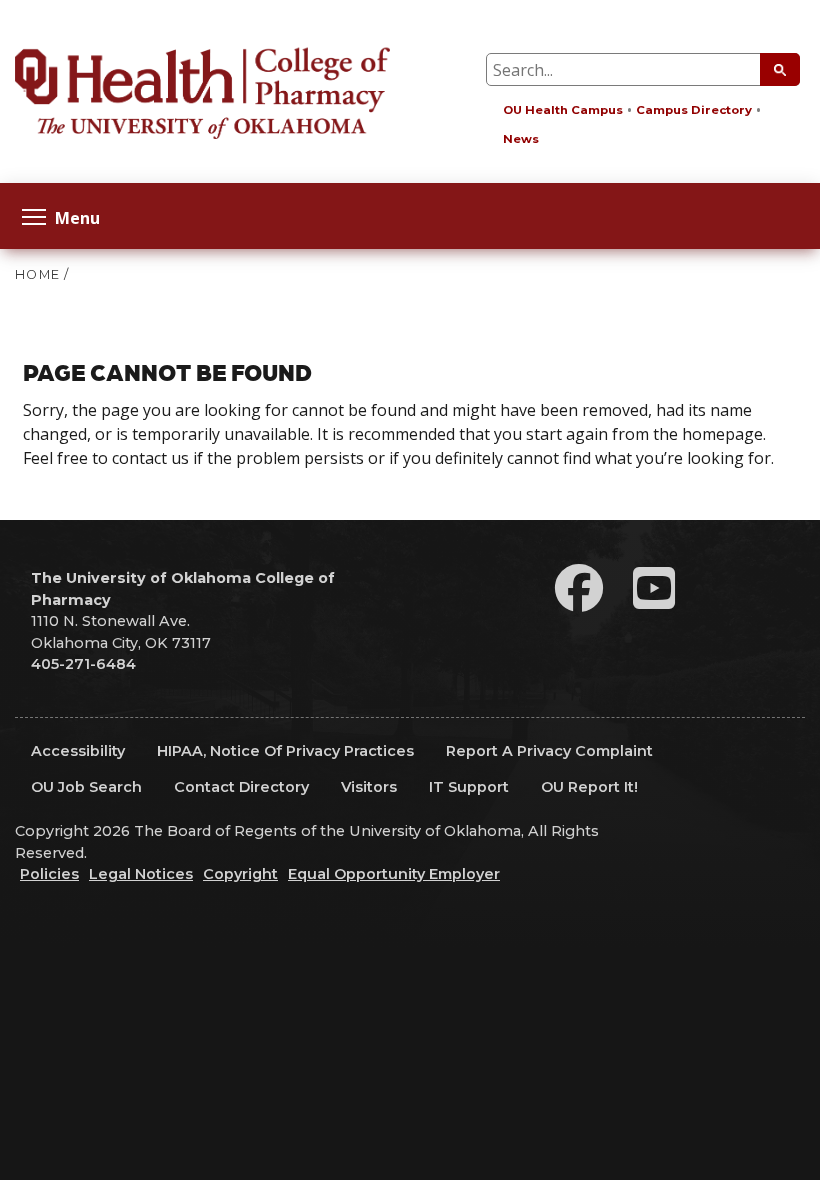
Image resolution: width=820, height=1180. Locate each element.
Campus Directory (694, 110)
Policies (49, 874)
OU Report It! (589, 787)
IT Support (469, 787)
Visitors (369, 787)
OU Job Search (86, 787)
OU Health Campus (563, 110)
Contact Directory (241, 787)
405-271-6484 (83, 664)
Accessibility (78, 751)
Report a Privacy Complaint (549, 751)
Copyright (240, 874)
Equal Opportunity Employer (394, 874)
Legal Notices (141, 874)
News (521, 139)
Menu (77, 216)
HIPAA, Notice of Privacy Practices (285, 751)
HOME (37, 274)
